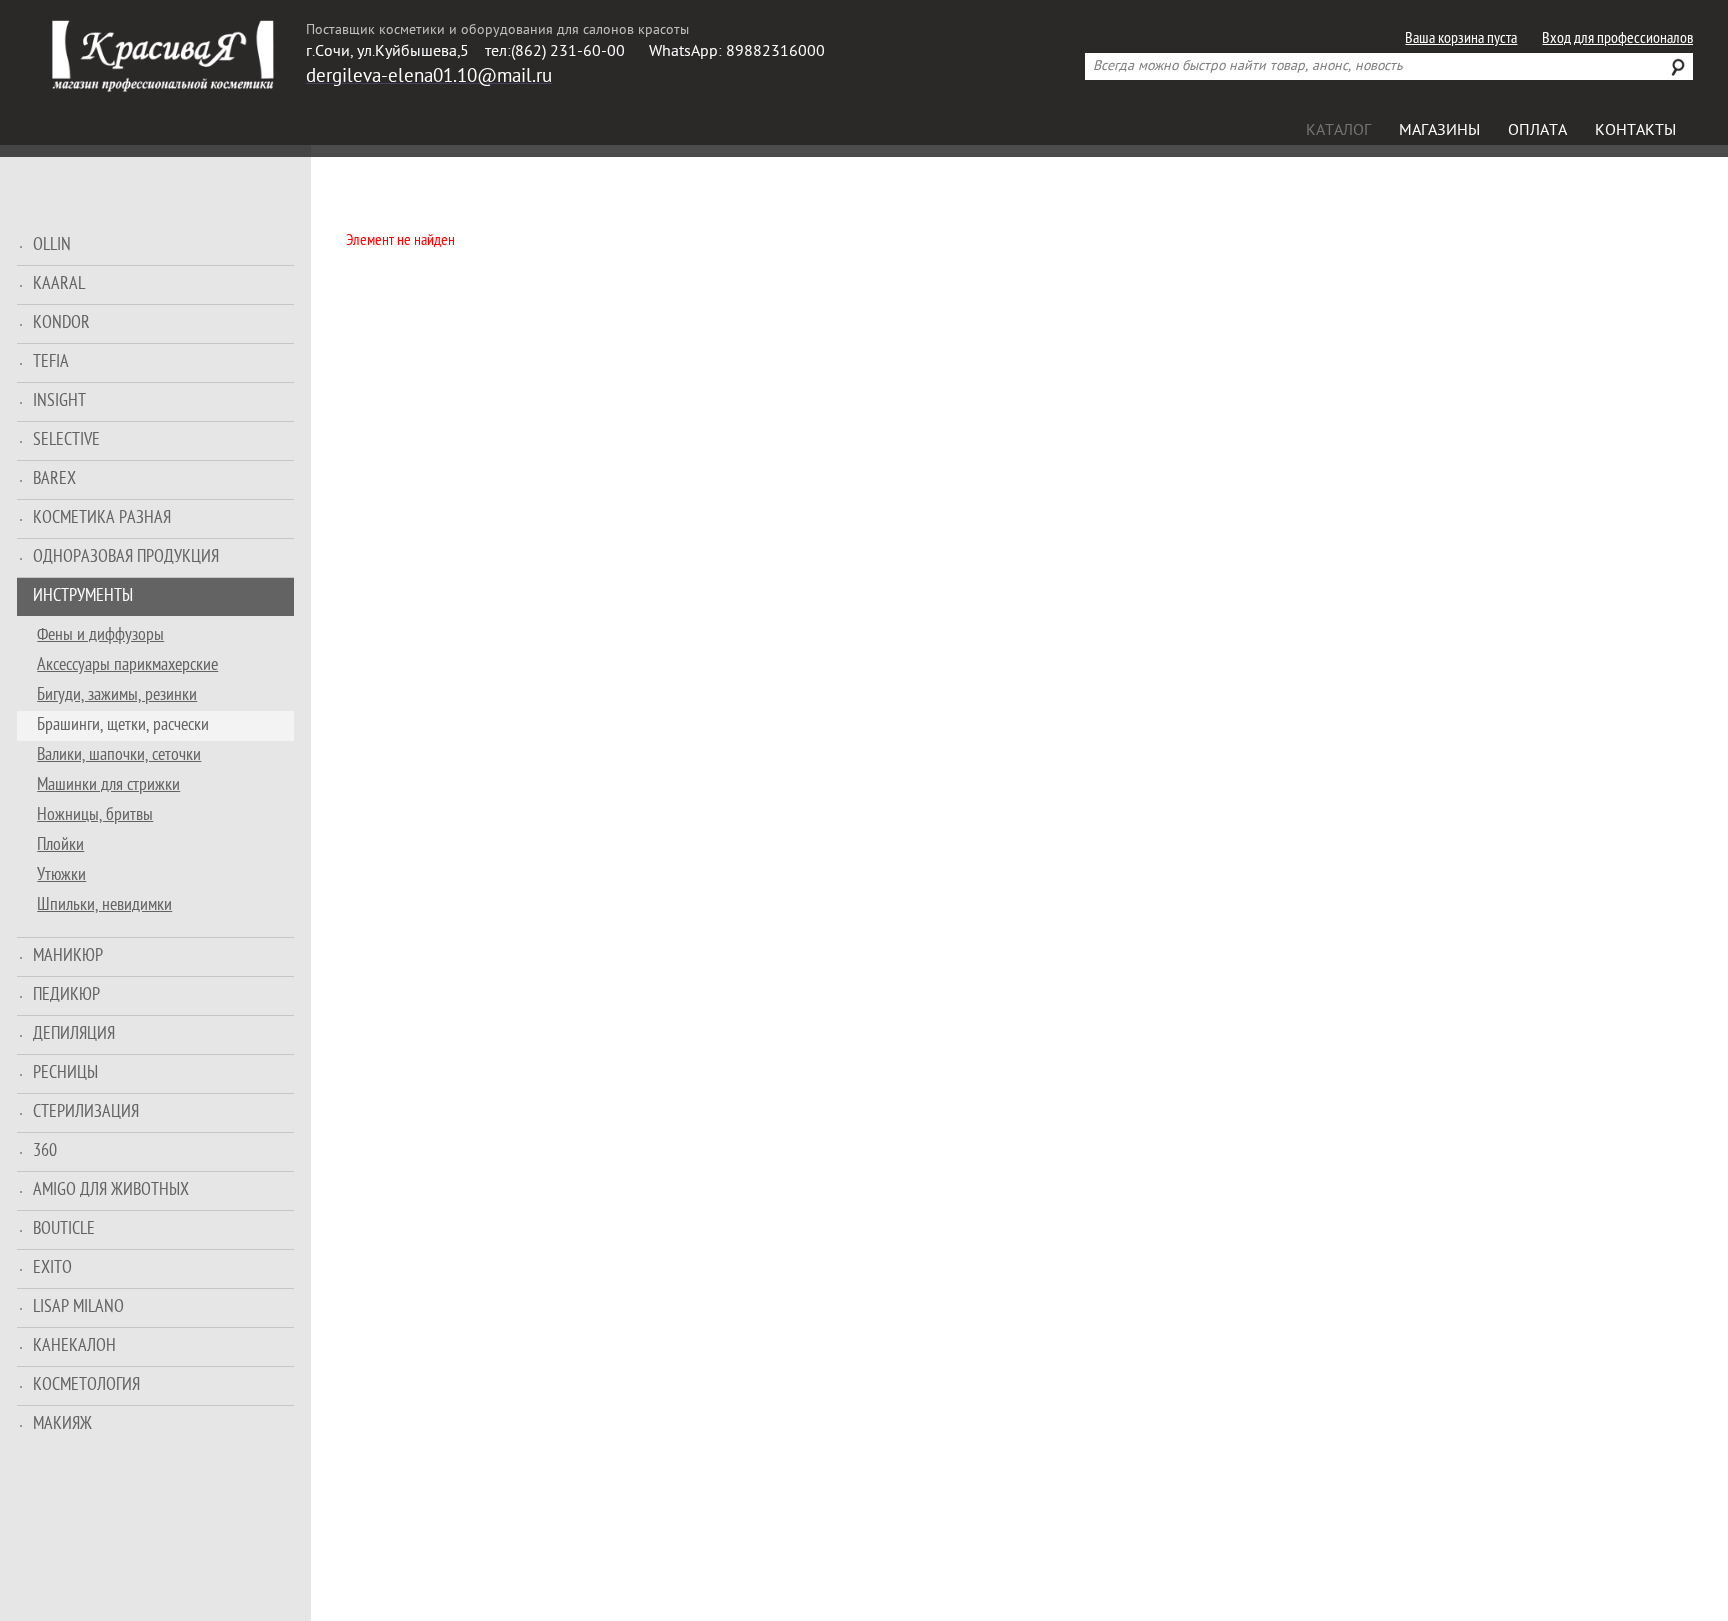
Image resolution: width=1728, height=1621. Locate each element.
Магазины (1439, 131)
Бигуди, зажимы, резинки (117, 695)
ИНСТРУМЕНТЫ (83, 596)
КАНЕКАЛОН (74, 1346)
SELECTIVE (66, 440)
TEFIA (51, 362)
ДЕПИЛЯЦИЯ (74, 1034)
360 (45, 1151)
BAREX (54, 479)
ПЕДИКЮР (66, 995)
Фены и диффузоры (100, 635)
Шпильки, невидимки (104, 905)
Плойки (60, 845)
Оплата (1537, 131)
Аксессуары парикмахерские (127, 665)
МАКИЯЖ (62, 1424)
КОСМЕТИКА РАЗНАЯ (102, 518)
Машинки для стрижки (108, 785)
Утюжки (61, 875)
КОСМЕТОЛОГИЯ (86, 1385)
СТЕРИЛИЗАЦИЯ (86, 1112)
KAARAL (59, 284)
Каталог (1338, 131)
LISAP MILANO (78, 1307)
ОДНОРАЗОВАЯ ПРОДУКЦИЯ (126, 557)
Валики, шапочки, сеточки (119, 755)
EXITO (52, 1268)
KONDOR (61, 323)
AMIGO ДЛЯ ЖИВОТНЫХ (111, 1190)
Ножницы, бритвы (95, 815)
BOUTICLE (64, 1229)
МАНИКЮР (68, 956)
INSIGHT (59, 401)
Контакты (1635, 131)
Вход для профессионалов (1617, 39)
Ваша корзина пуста (1461, 39)
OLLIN (52, 245)
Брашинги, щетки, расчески (123, 725)
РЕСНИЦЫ (65, 1073)
